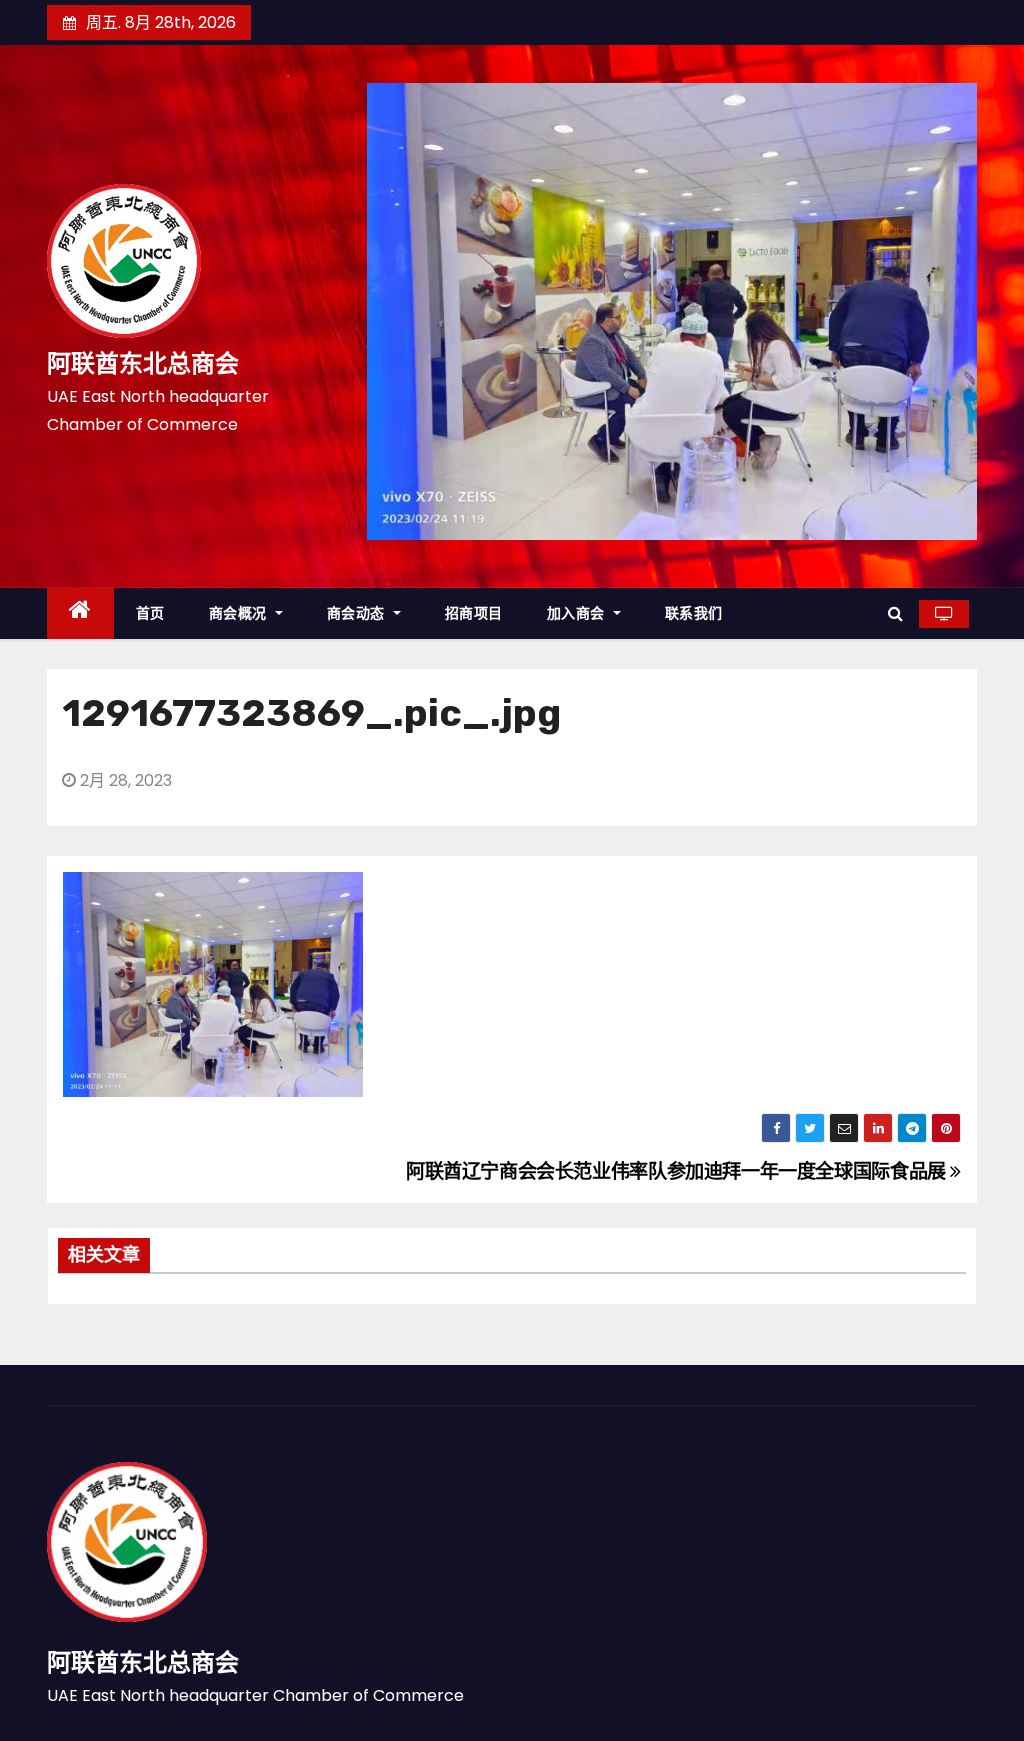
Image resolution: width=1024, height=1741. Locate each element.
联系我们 (694, 613)
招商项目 (474, 613)
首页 (150, 613)
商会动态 (358, 613)
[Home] (80, 613)
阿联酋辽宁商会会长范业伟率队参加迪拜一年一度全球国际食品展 (678, 1171)
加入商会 (578, 613)
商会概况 (240, 613)
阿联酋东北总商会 (143, 364)
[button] (895, 613)
